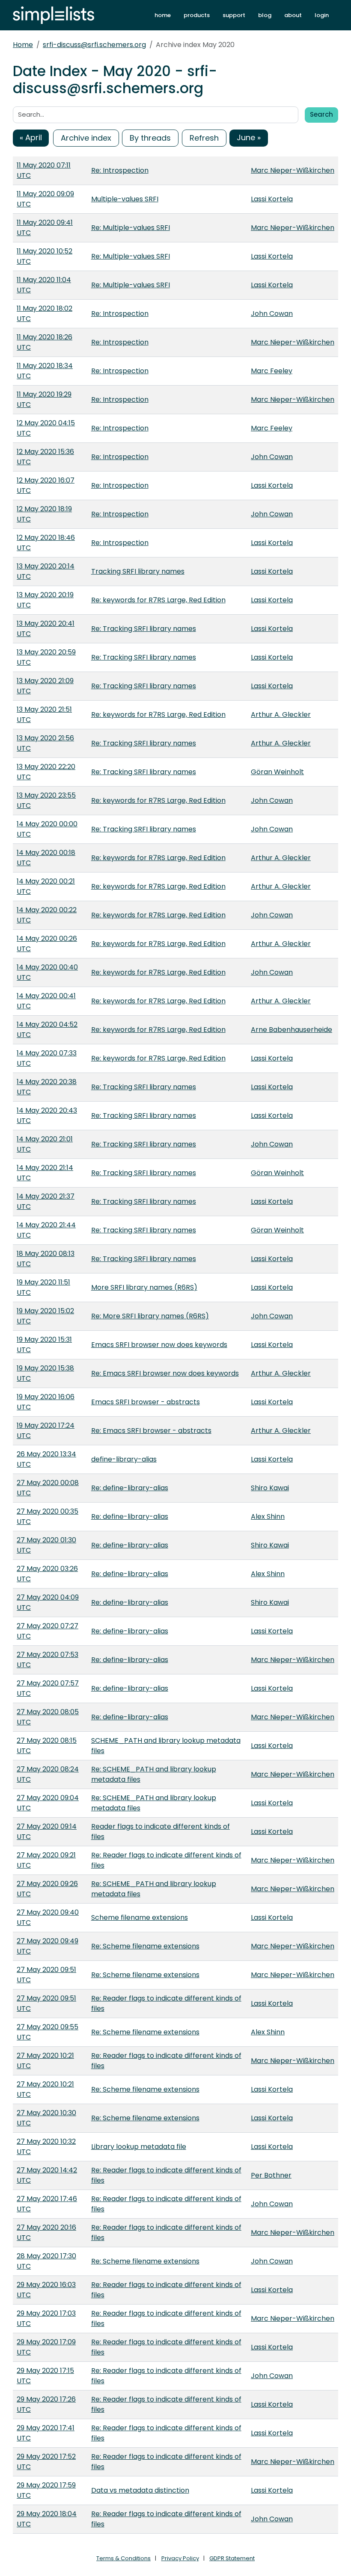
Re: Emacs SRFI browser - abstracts (151, 1431)
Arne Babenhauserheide (292, 1030)
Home (23, 45)
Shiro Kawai (270, 1488)
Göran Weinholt (277, 772)
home (163, 15)
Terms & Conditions (123, 2558)
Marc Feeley (272, 371)
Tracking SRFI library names (138, 571)
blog (265, 15)
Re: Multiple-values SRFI (131, 228)
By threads (150, 138)
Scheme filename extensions (140, 1917)
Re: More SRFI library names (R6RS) (150, 1316)
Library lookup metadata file (139, 2147)
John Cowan (272, 314)
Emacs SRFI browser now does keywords (159, 1345)
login (322, 15)
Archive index (86, 138)
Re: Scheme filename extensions (145, 1946)
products (197, 15)
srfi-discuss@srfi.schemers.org (94, 45)
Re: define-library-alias (130, 1488)
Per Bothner (271, 2175)
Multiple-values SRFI (125, 199)
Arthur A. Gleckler (281, 715)
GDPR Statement (232, 2558)
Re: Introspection (120, 170)
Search (321, 114)
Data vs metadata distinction (140, 2490)
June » (249, 137)
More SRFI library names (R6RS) (144, 1287)
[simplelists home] (54, 15)
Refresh (204, 138)
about (293, 15)
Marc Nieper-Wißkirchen (293, 170)
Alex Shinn (268, 1516)
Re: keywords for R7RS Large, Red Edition (158, 600)
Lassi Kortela (272, 199)
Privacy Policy (180, 2558)
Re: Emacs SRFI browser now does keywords (165, 1373)
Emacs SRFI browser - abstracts (146, 1402)
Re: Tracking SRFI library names (144, 629)
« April (31, 137)
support (234, 15)
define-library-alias (124, 1459)
